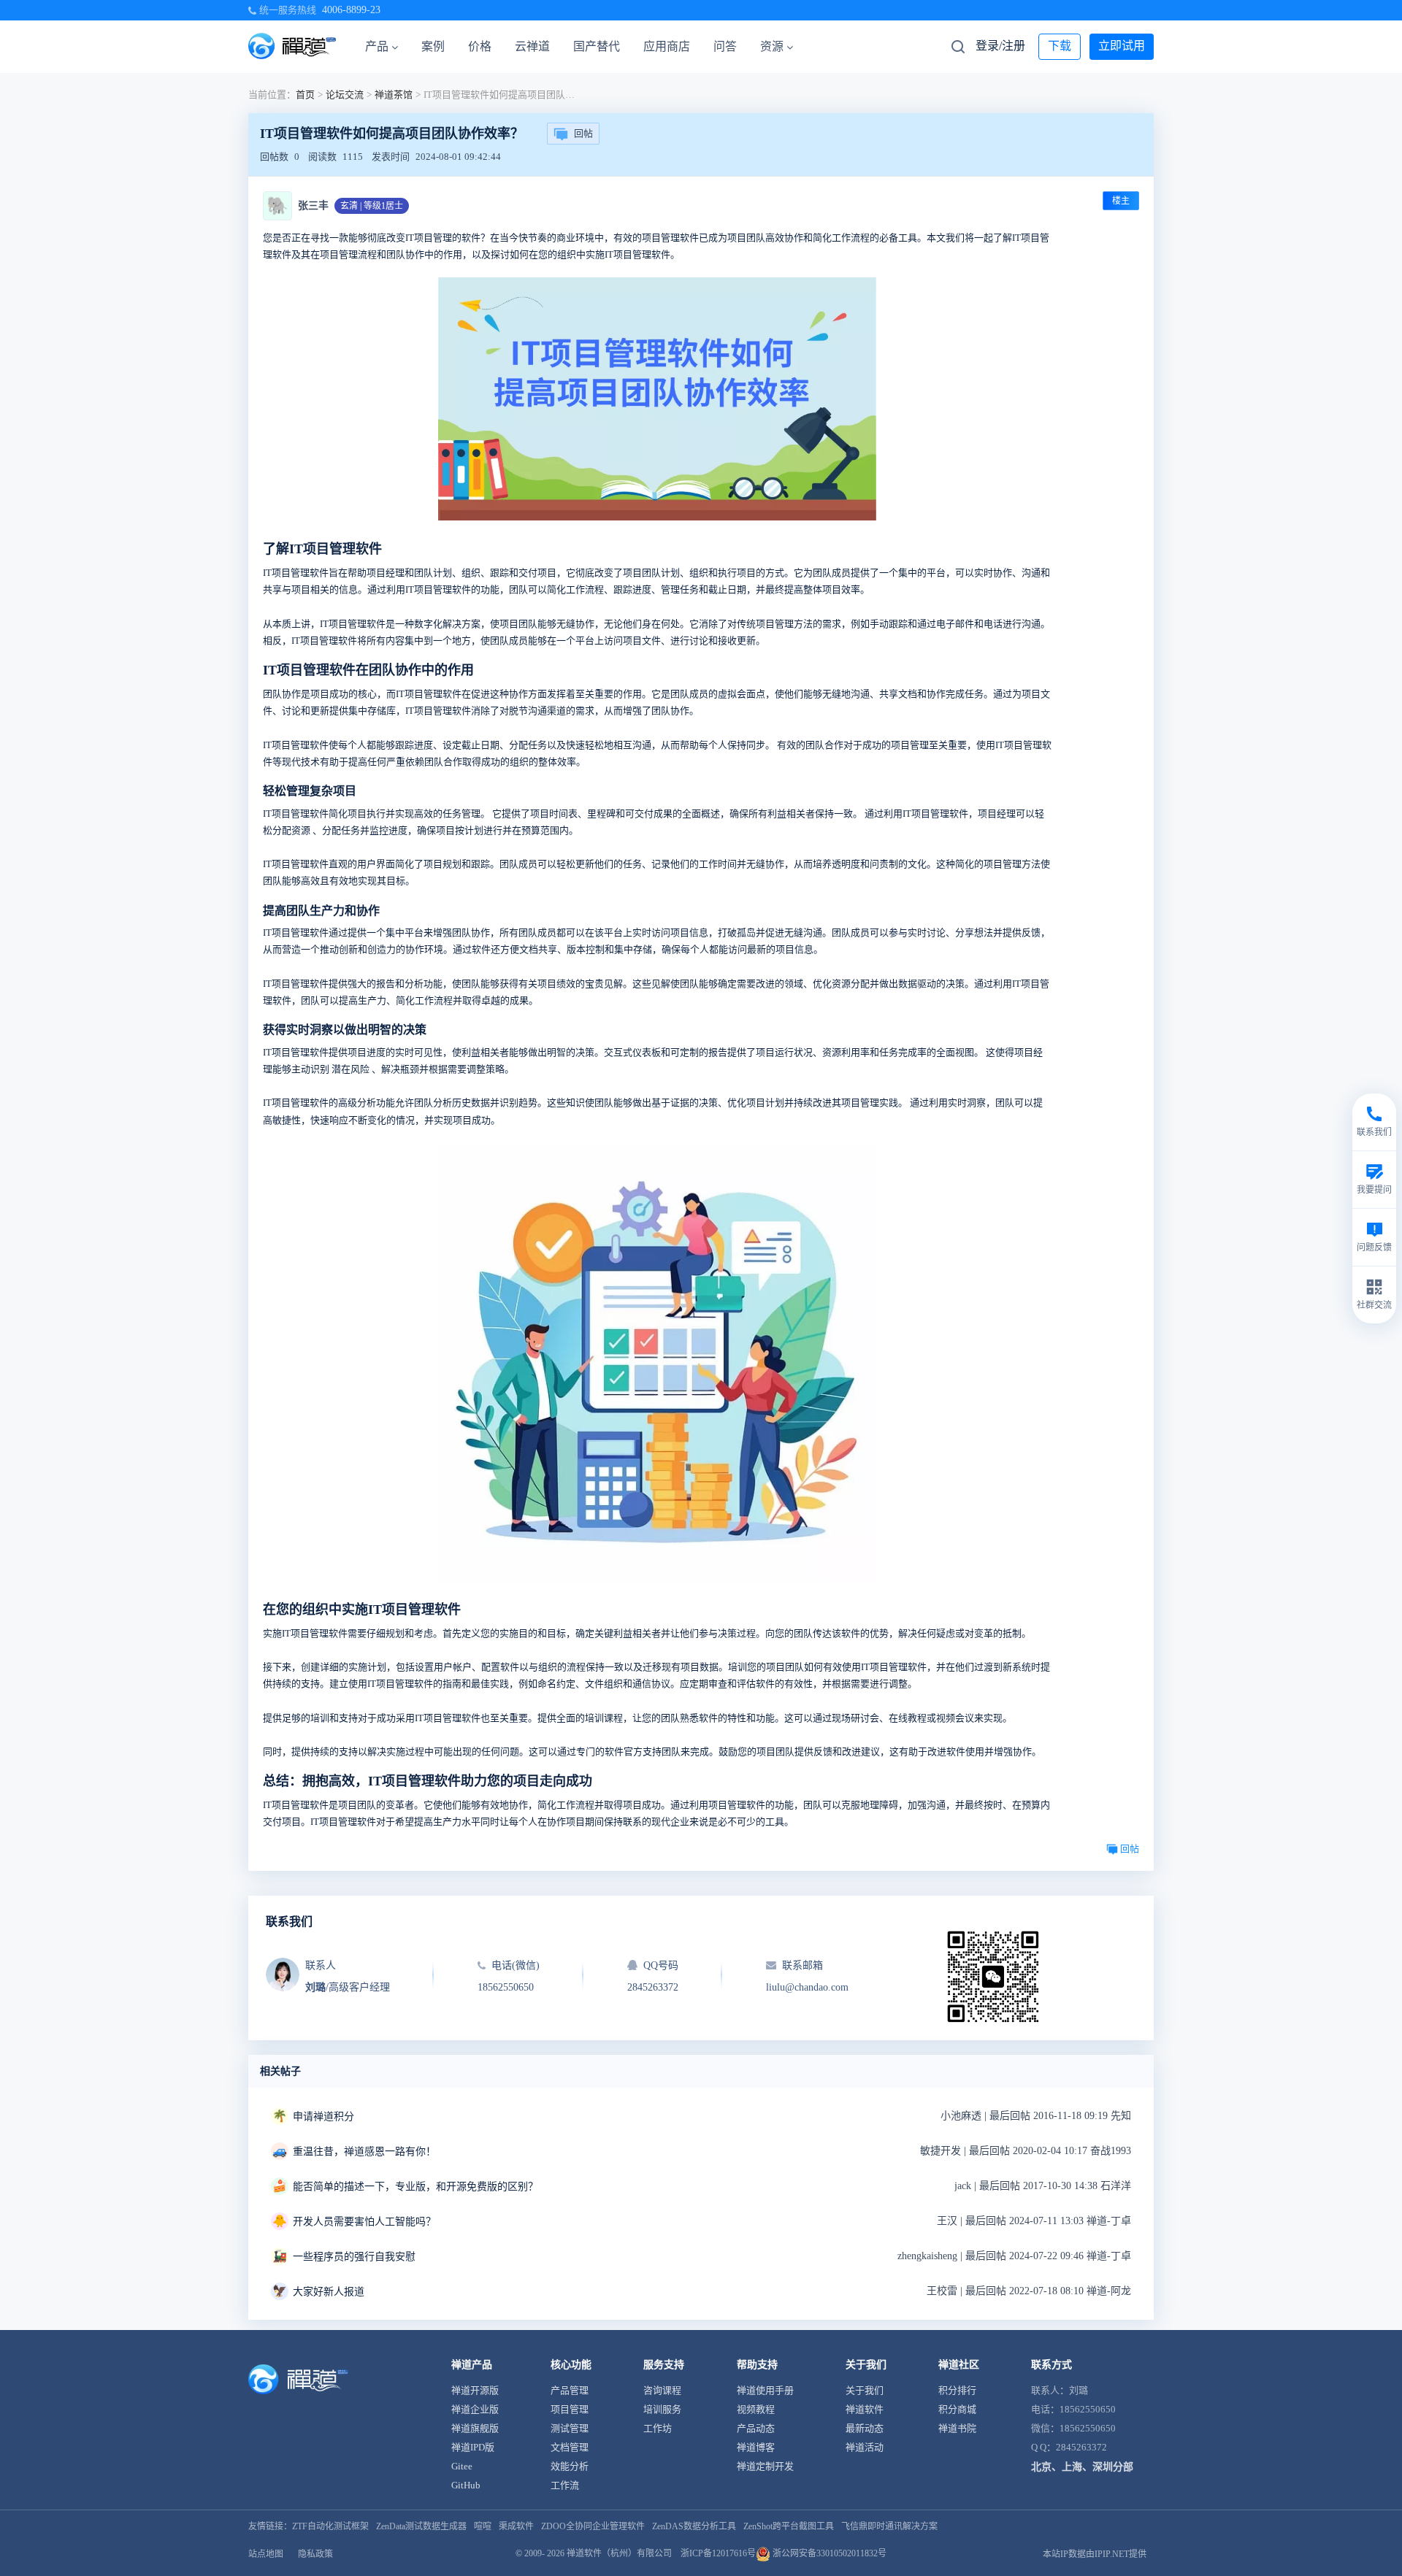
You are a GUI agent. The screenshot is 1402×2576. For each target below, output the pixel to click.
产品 (377, 46)
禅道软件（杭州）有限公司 (619, 2553)
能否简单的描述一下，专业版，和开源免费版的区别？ (415, 2187)
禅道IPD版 (473, 2447)
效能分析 (570, 2466)
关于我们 (865, 2390)
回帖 (583, 133)
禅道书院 (957, 2428)
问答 (725, 46)
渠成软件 (516, 2526)
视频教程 (756, 2409)
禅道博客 (756, 2447)
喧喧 (483, 2526)
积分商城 (957, 2409)
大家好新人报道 (329, 2292)
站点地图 (266, 2554)
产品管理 (570, 2390)
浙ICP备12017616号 (718, 2553)
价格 (480, 46)
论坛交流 (345, 95)
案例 (433, 46)
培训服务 (662, 2409)
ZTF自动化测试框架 (330, 2526)
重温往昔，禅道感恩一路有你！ (364, 2152)
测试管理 (570, 2428)
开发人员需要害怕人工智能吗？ (364, 2222)
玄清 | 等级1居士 (372, 206)
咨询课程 (662, 2390)
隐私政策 (315, 2554)
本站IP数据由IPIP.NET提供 (1095, 2554)
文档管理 (570, 2447)
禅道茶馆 (394, 95)
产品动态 (756, 2428)
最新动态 (865, 2428)
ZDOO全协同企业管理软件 (593, 2526)
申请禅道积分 (323, 2116)
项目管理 (570, 2409)
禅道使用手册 (765, 2390)
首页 (305, 95)
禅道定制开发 (765, 2466)
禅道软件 (865, 2409)
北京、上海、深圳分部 (1082, 2467)
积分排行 (957, 2390)
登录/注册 (1000, 46)
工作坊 (658, 2428)
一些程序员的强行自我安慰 (354, 2257)
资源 (772, 46)
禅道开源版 (475, 2390)
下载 (1060, 46)
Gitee (462, 2466)
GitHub (466, 2485)
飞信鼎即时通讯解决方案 (889, 2526)
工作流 (565, 2485)
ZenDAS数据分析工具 (694, 2526)
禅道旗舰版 (475, 2428)
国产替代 (597, 46)
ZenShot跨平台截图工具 (789, 2526)
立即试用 (1122, 46)
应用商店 (667, 46)
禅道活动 (865, 2447)
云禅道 (532, 46)
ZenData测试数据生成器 (421, 2526)
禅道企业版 (475, 2409)
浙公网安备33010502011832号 (828, 2553)
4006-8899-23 (351, 10)
